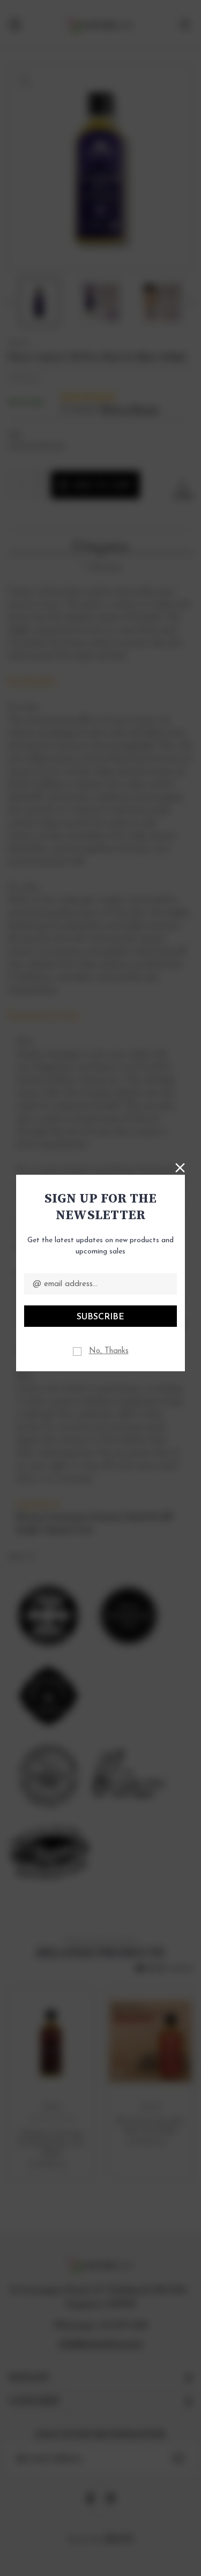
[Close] (180, 1167)
